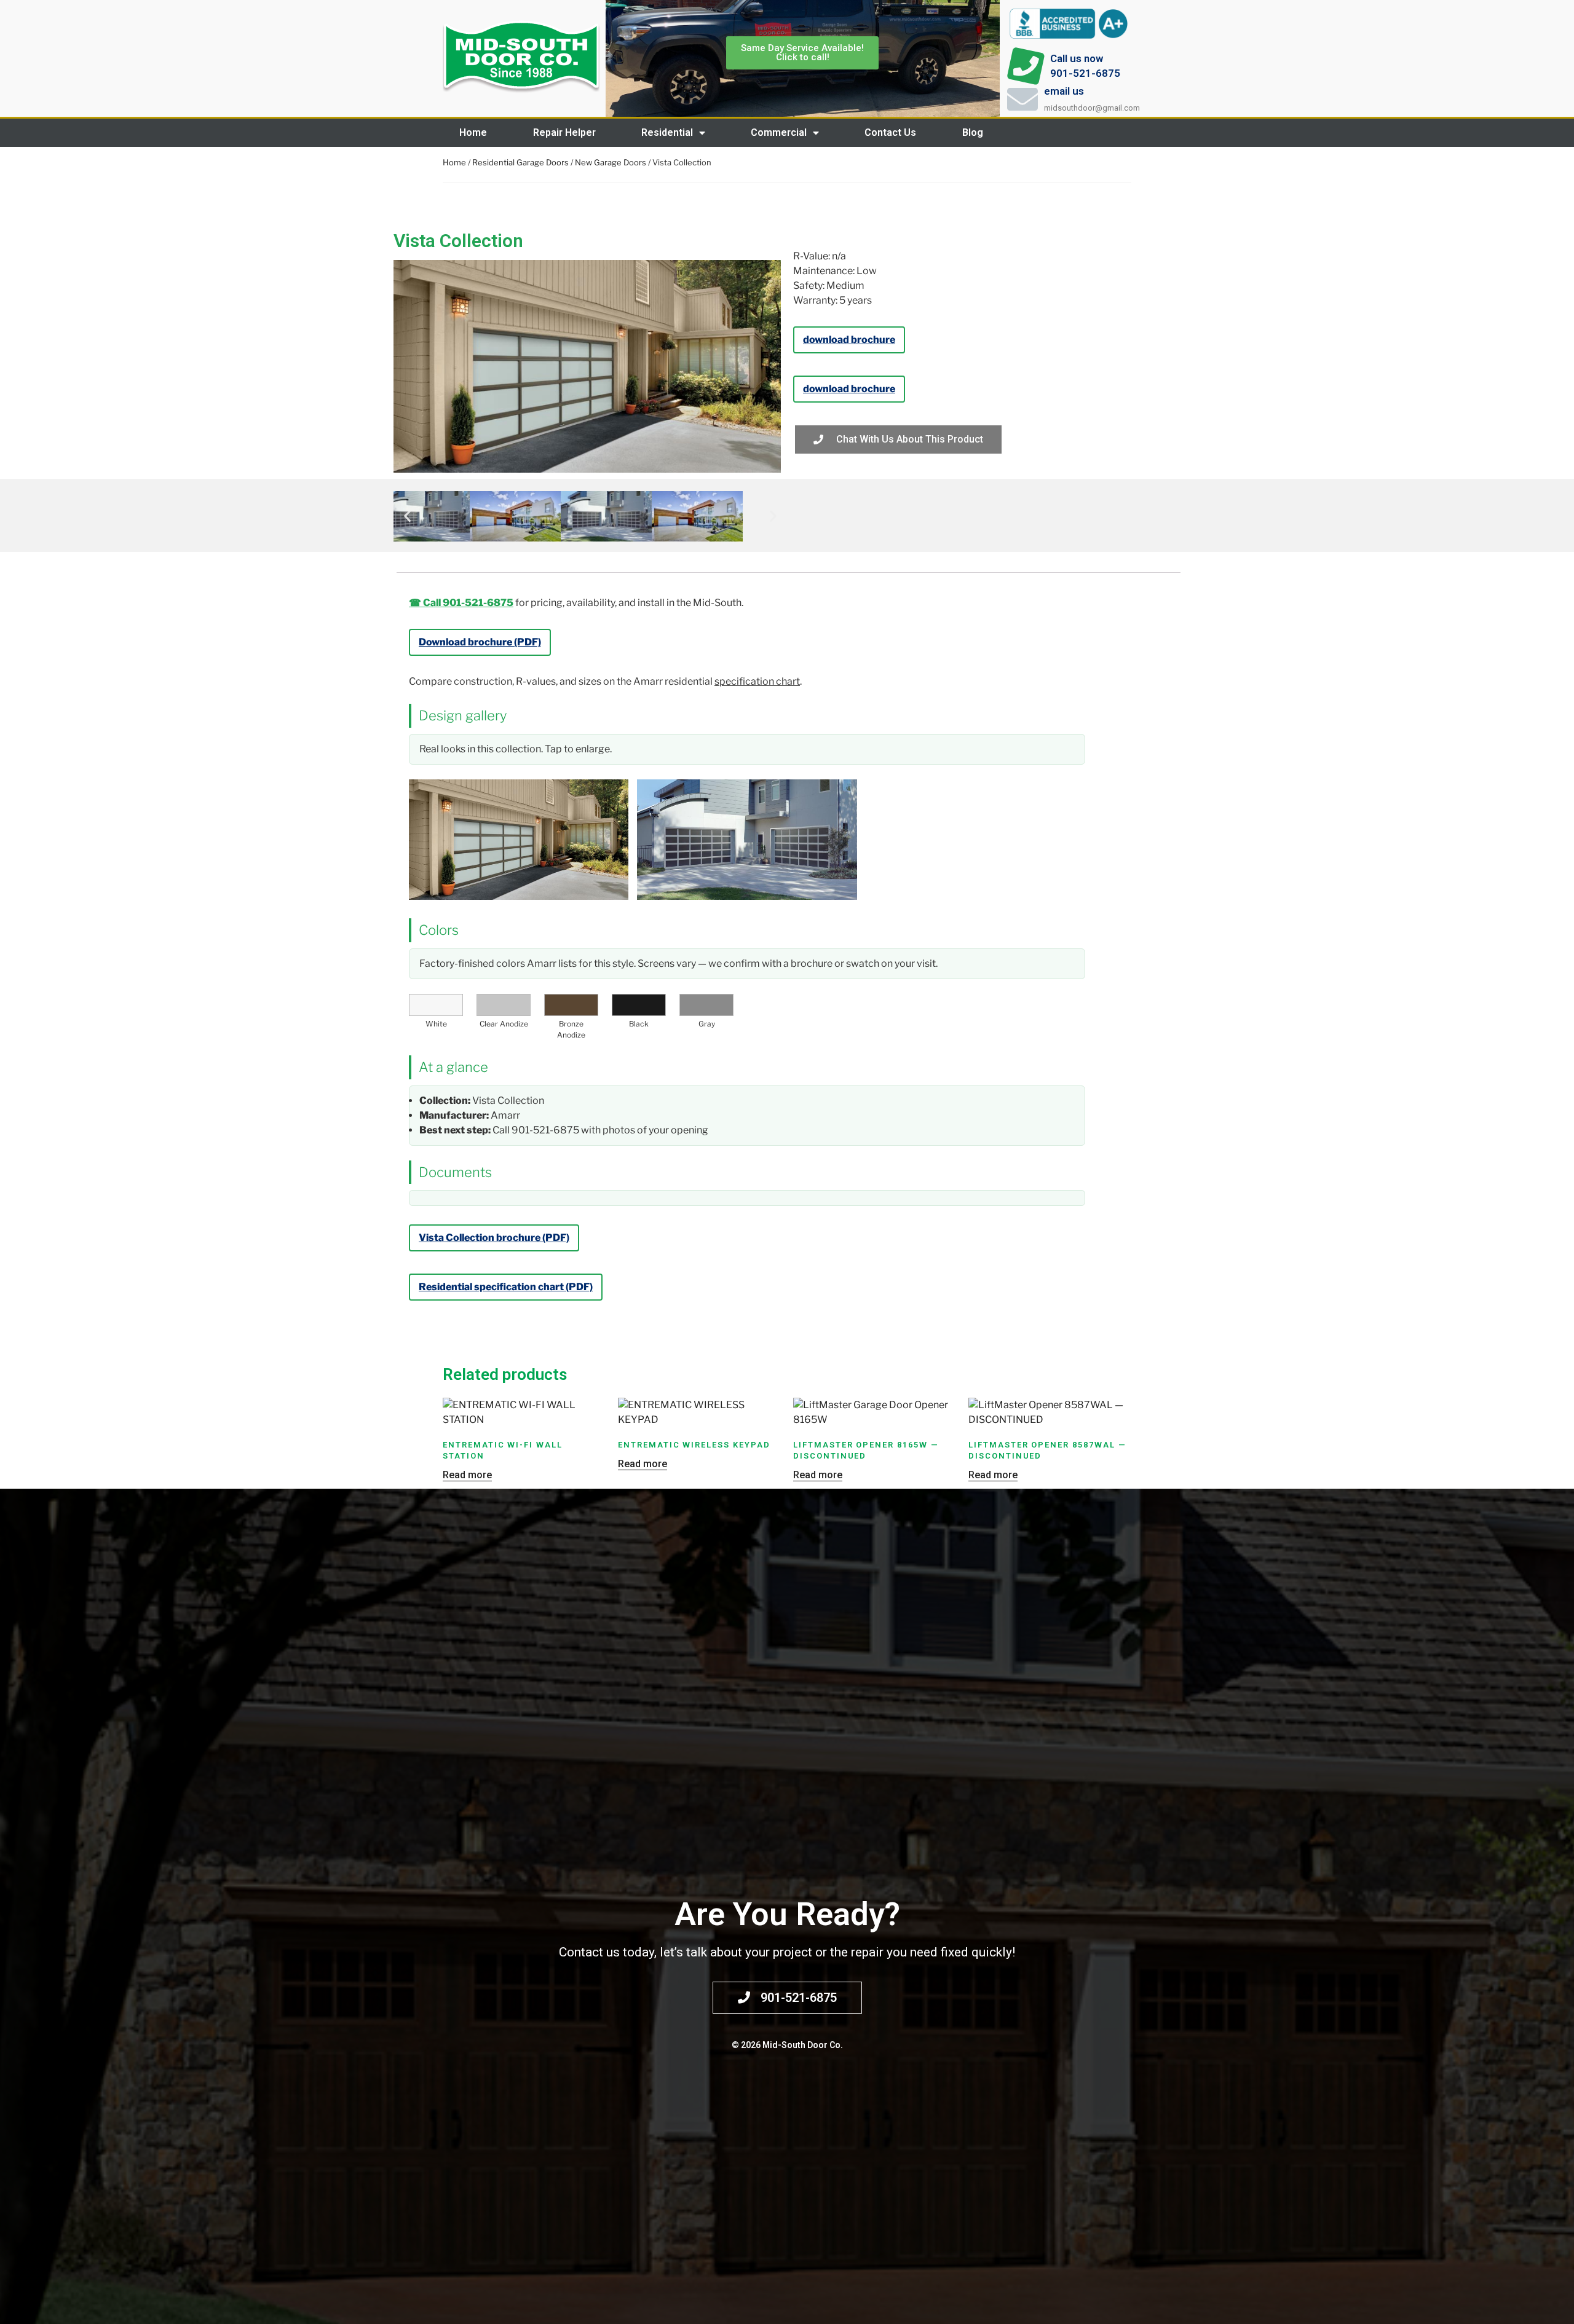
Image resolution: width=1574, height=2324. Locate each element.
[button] (407, 515)
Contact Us (890, 132)
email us (1064, 91)
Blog (973, 132)
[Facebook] (1128, 133)
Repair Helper (564, 132)
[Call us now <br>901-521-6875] (1026, 66)
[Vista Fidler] (747, 840)
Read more (467, 1475)
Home (473, 132)
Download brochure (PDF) (480, 642)
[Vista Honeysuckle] (519, 840)
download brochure (849, 340)
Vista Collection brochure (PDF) (494, 1238)
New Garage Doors (611, 162)
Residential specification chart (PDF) (506, 1287)
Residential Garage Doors (520, 162)
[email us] (1022, 99)
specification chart (757, 681)
